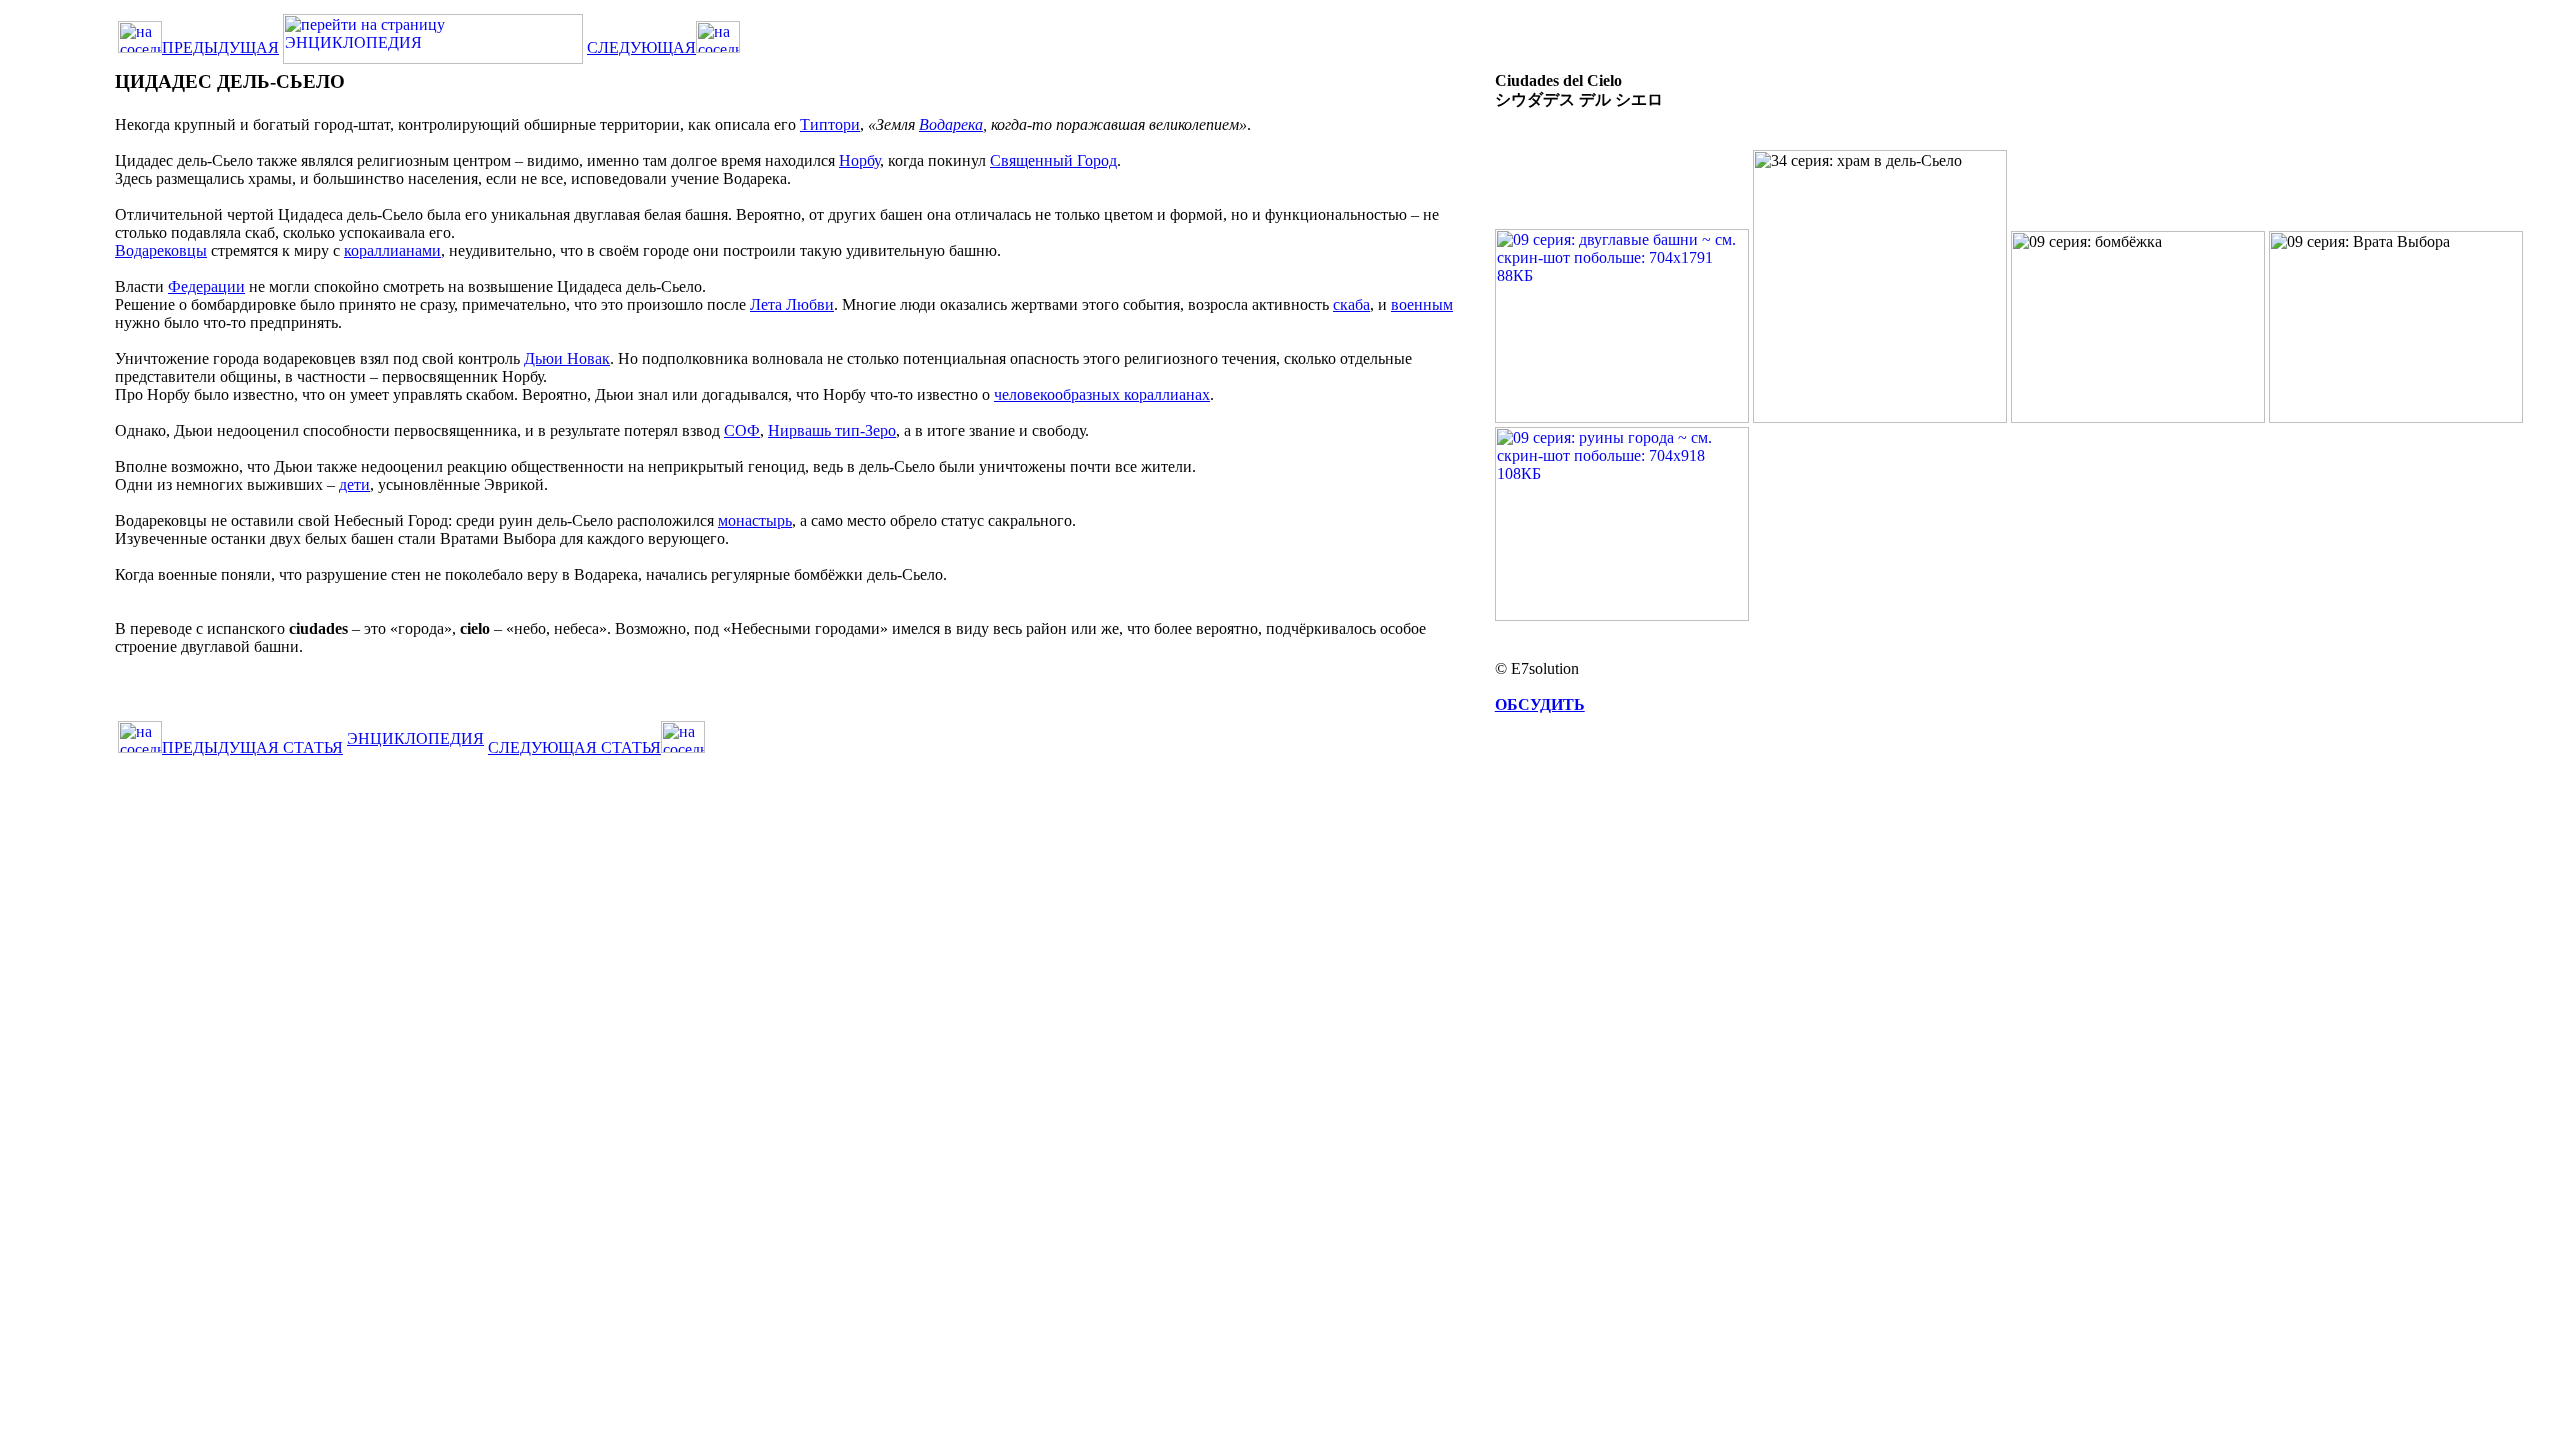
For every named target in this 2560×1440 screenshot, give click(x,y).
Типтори (830, 124)
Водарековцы (161, 250)
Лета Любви (792, 304)
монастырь (755, 520)
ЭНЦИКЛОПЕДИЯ (415, 738)
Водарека (951, 124)
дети (354, 484)
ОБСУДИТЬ (1540, 704)
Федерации (206, 286)
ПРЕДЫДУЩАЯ (220, 47)
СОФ (742, 430)
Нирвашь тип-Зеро (832, 430)
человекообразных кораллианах (1102, 394)
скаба (1351, 304)
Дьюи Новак (567, 358)
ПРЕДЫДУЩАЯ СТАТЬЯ (252, 747)
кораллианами (392, 250)
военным (1422, 304)
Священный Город (1053, 160)
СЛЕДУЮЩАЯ (641, 47)
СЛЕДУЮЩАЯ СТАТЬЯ (574, 747)
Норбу (859, 160)
